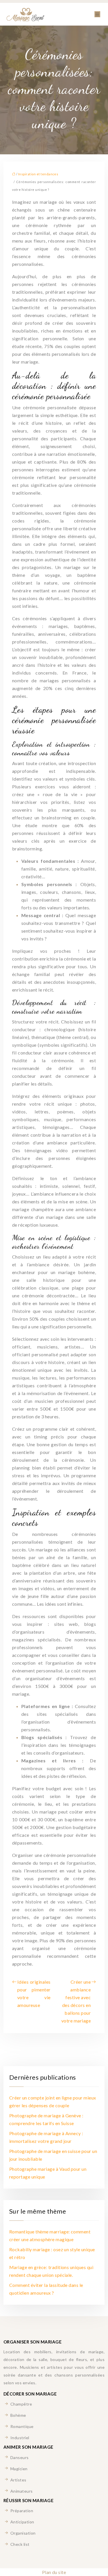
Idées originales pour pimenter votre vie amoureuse (34, 1993)
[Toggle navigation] (97, 14)
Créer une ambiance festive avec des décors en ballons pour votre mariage (76, 2001)
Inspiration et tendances (38, 174)
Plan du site (54, 2572)
